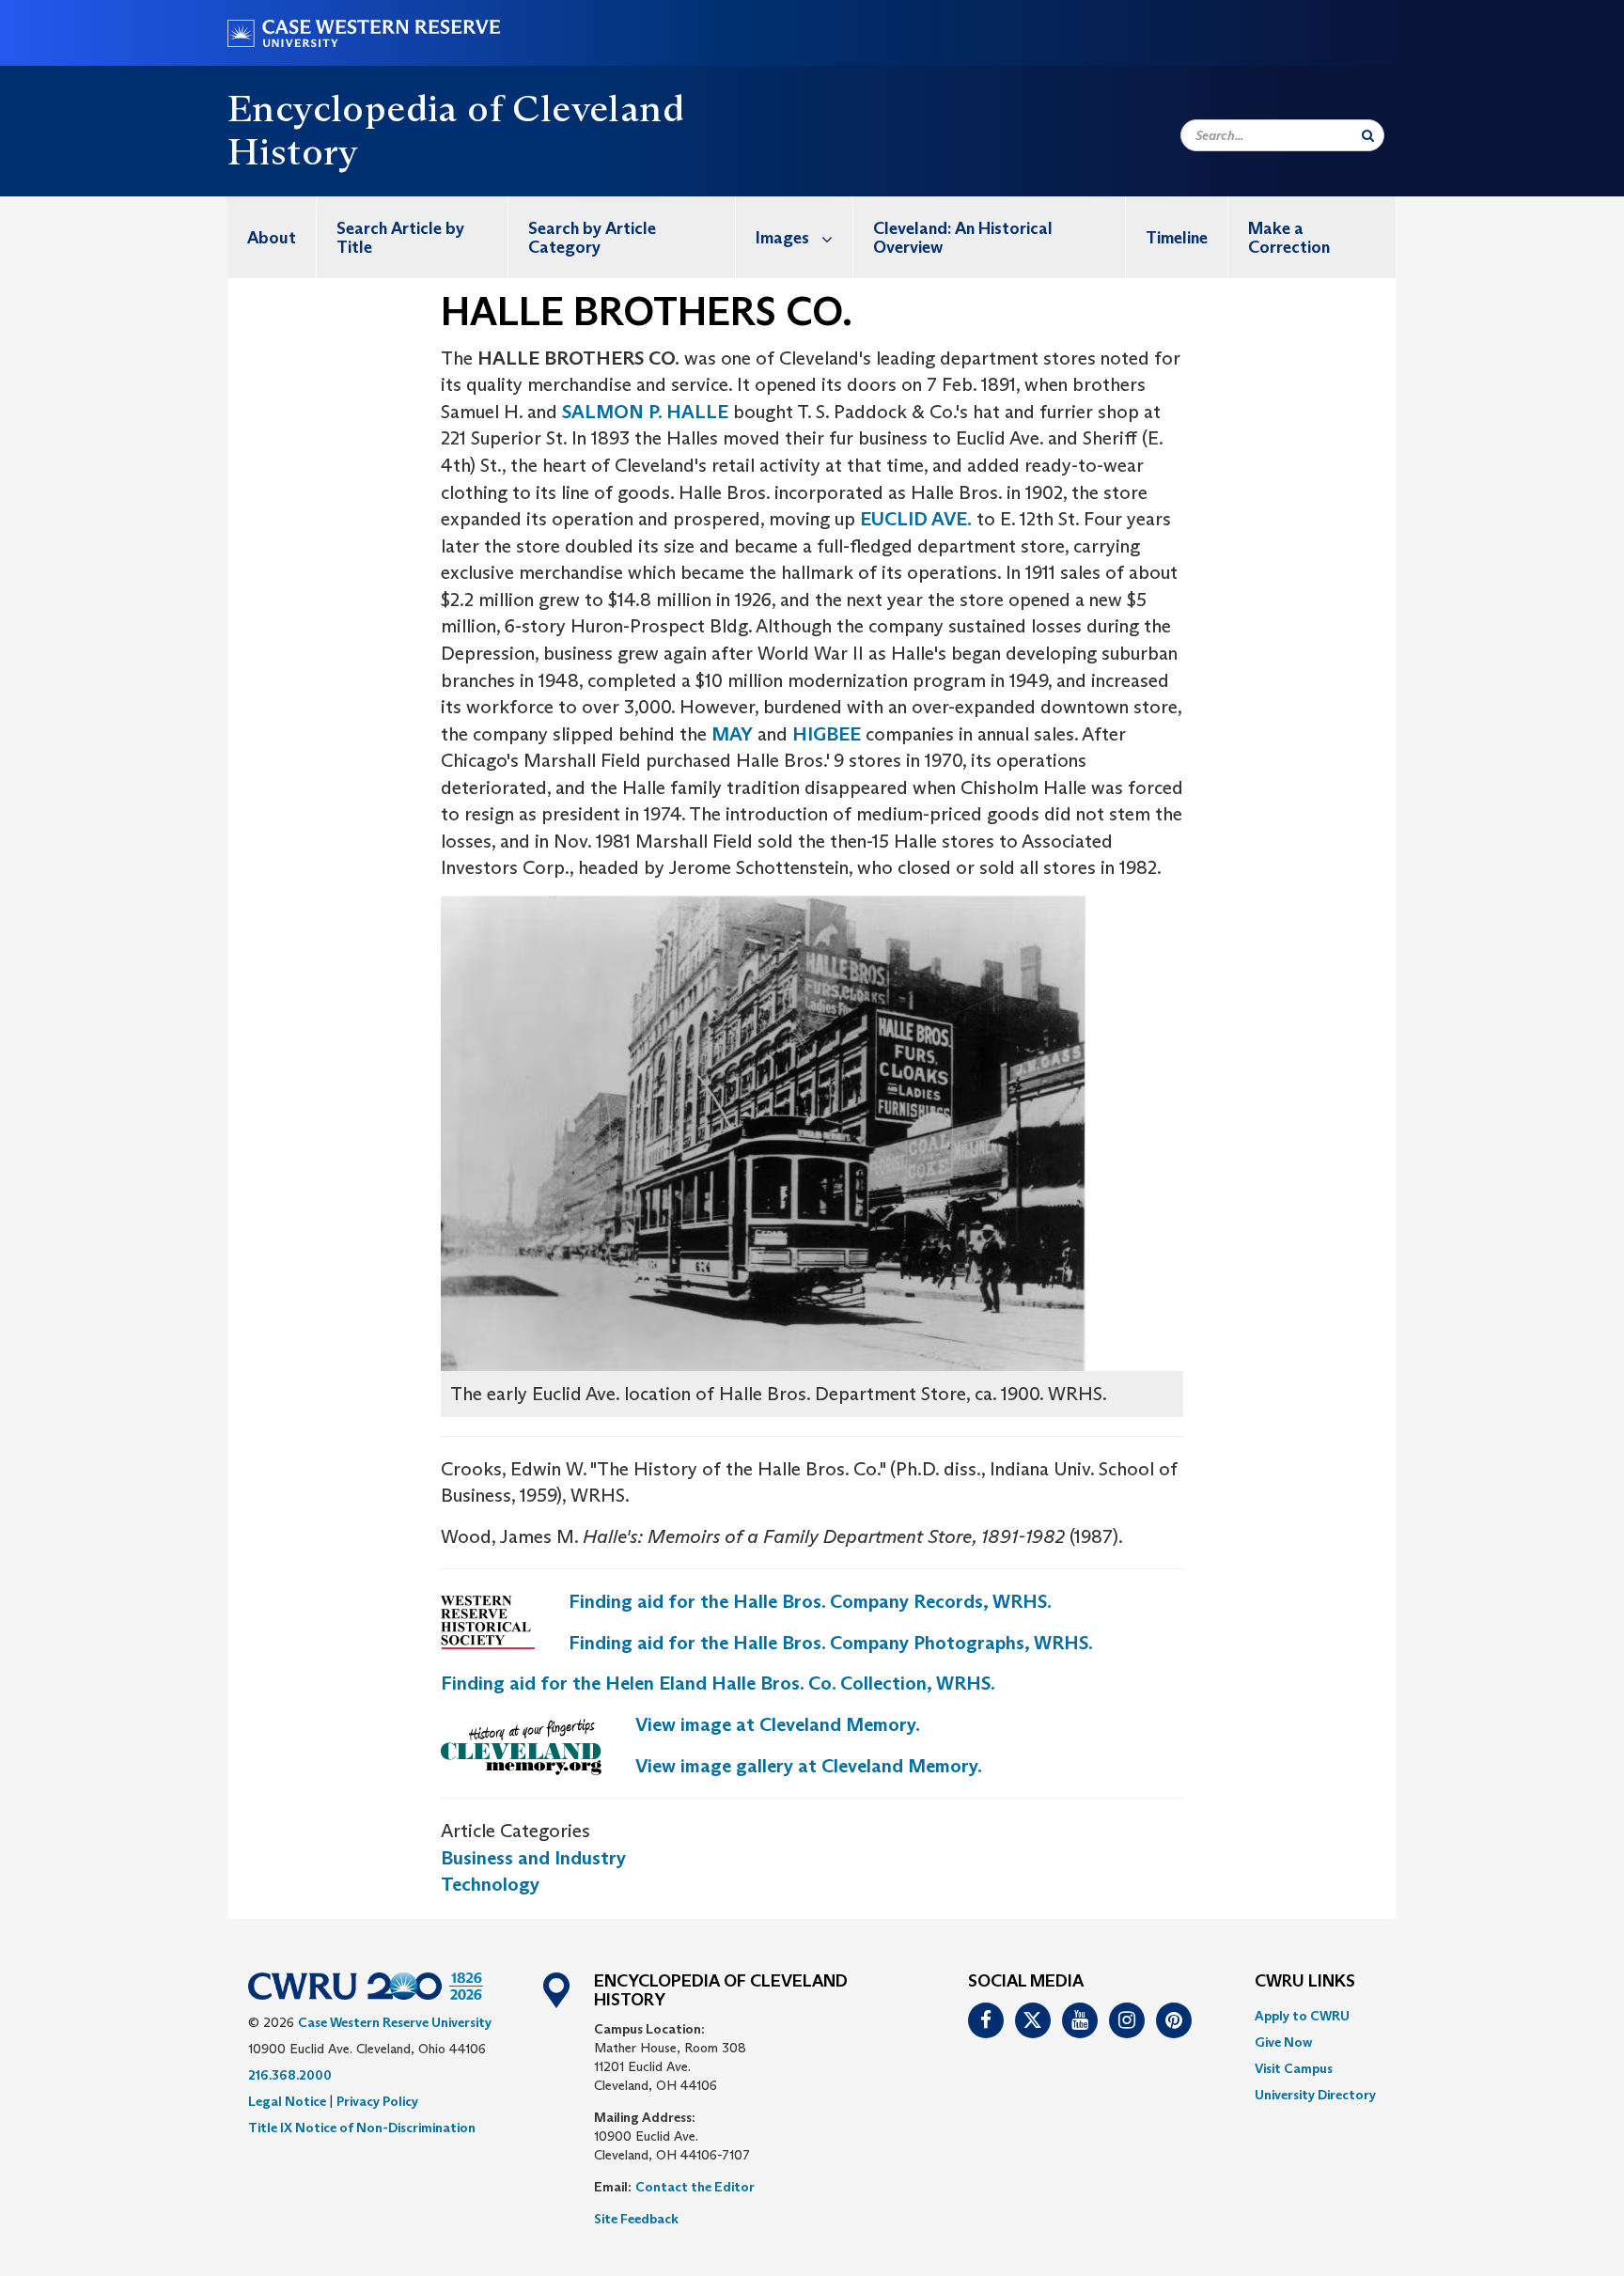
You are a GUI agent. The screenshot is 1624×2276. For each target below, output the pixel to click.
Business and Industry (533, 1858)
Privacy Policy (377, 2101)
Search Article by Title (400, 238)
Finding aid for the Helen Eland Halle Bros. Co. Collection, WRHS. (718, 1683)
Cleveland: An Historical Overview (963, 238)
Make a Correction (1289, 238)
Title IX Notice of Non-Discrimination (362, 2128)
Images (782, 238)
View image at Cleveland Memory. (778, 1724)
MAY (732, 734)
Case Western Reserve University (395, 2022)
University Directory (1315, 2095)
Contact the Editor (695, 2187)
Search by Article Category (592, 238)
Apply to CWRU (1302, 2016)
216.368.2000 (290, 2075)
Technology (490, 1884)
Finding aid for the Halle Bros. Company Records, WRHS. (810, 1601)
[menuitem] (272, 237)
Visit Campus (1294, 2068)
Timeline (1177, 238)
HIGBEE (827, 734)
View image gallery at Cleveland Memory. (809, 1766)
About (272, 238)
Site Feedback (636, 2219)
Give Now (1283, 2042)
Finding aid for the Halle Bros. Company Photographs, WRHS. (831, 1643)
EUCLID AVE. (916, 519)
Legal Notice (287, 2101)
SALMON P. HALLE (645, 412)
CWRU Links (1305, 1982)
